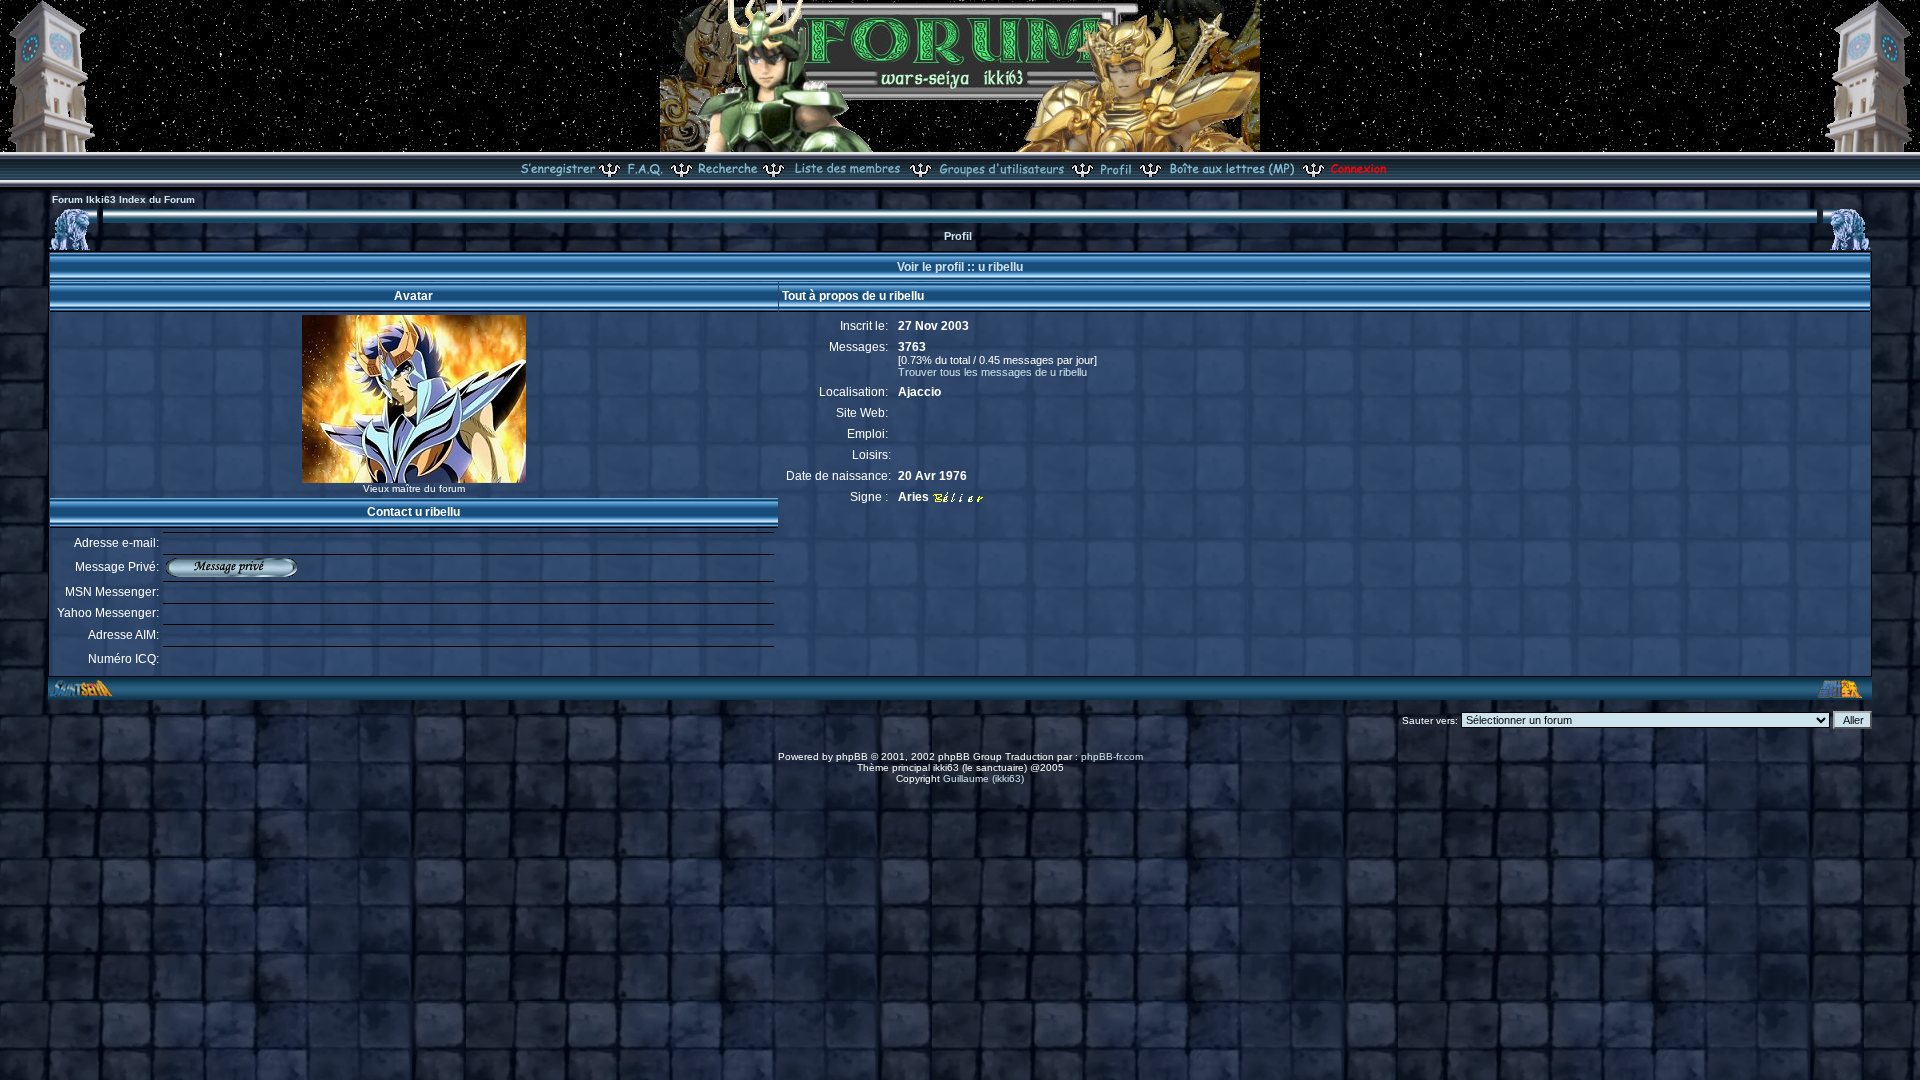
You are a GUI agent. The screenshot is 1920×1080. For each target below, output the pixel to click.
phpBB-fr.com (1112, 756)
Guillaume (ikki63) (983, 778)
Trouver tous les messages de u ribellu (992, 372)
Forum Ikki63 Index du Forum (123, 199)
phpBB (852, 756)
